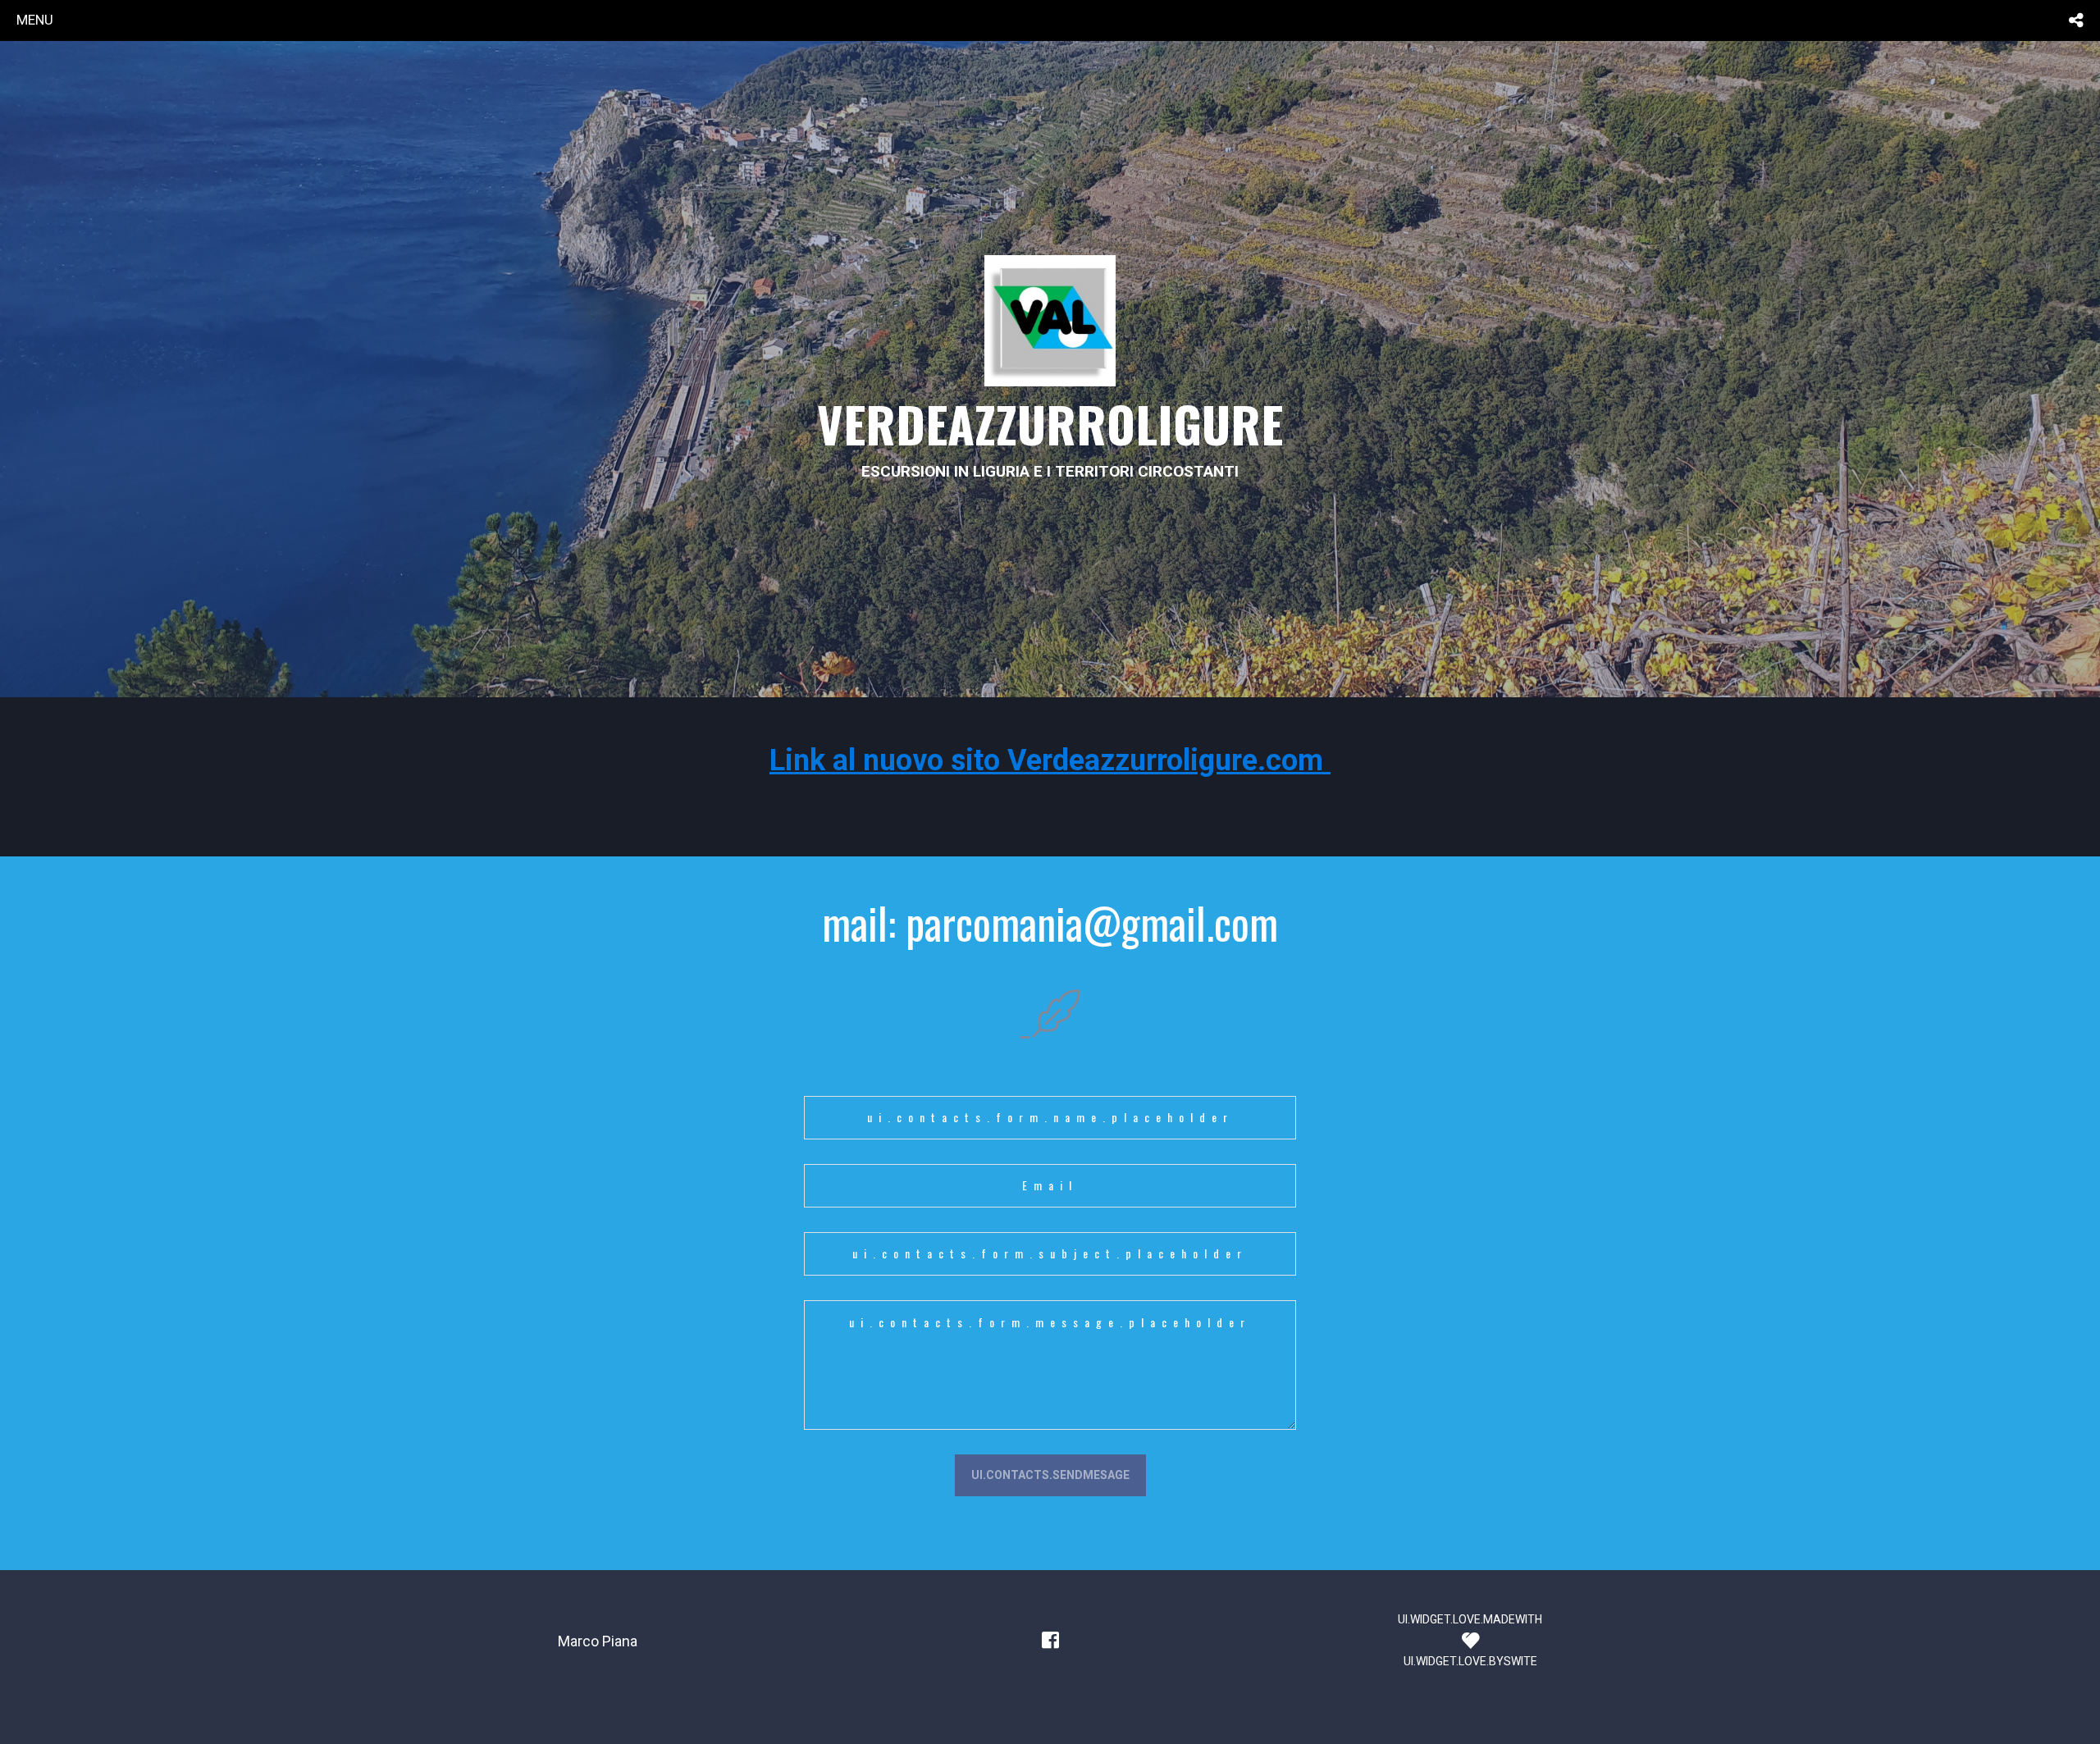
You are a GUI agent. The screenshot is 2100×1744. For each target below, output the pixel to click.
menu (35, 20)
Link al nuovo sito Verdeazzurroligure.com (1050, 760)
